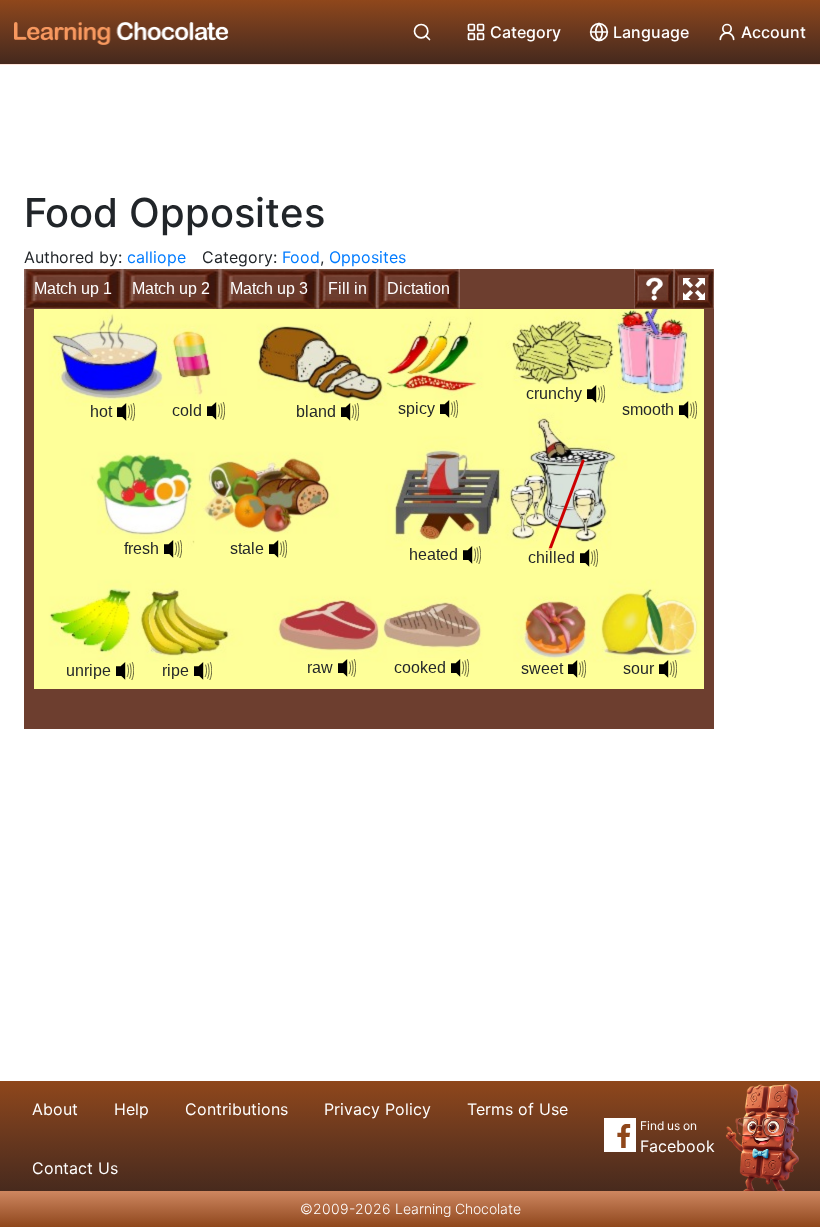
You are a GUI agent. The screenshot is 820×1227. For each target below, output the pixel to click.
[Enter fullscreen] (694, 289)
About (55, 1109)
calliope (156, 257)
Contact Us (75, 1168)
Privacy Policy (377, 1109)
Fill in (347, 288)
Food (301, 257)
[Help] (654, 289)
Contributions (236, 1109)
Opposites (367, 257)
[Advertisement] (410, 120)
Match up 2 (171, 288)
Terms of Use (517, 1109)
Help (131, 1109)
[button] (126, 412)
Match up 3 (269, 288)
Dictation (418, 288)
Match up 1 (73, 288)
